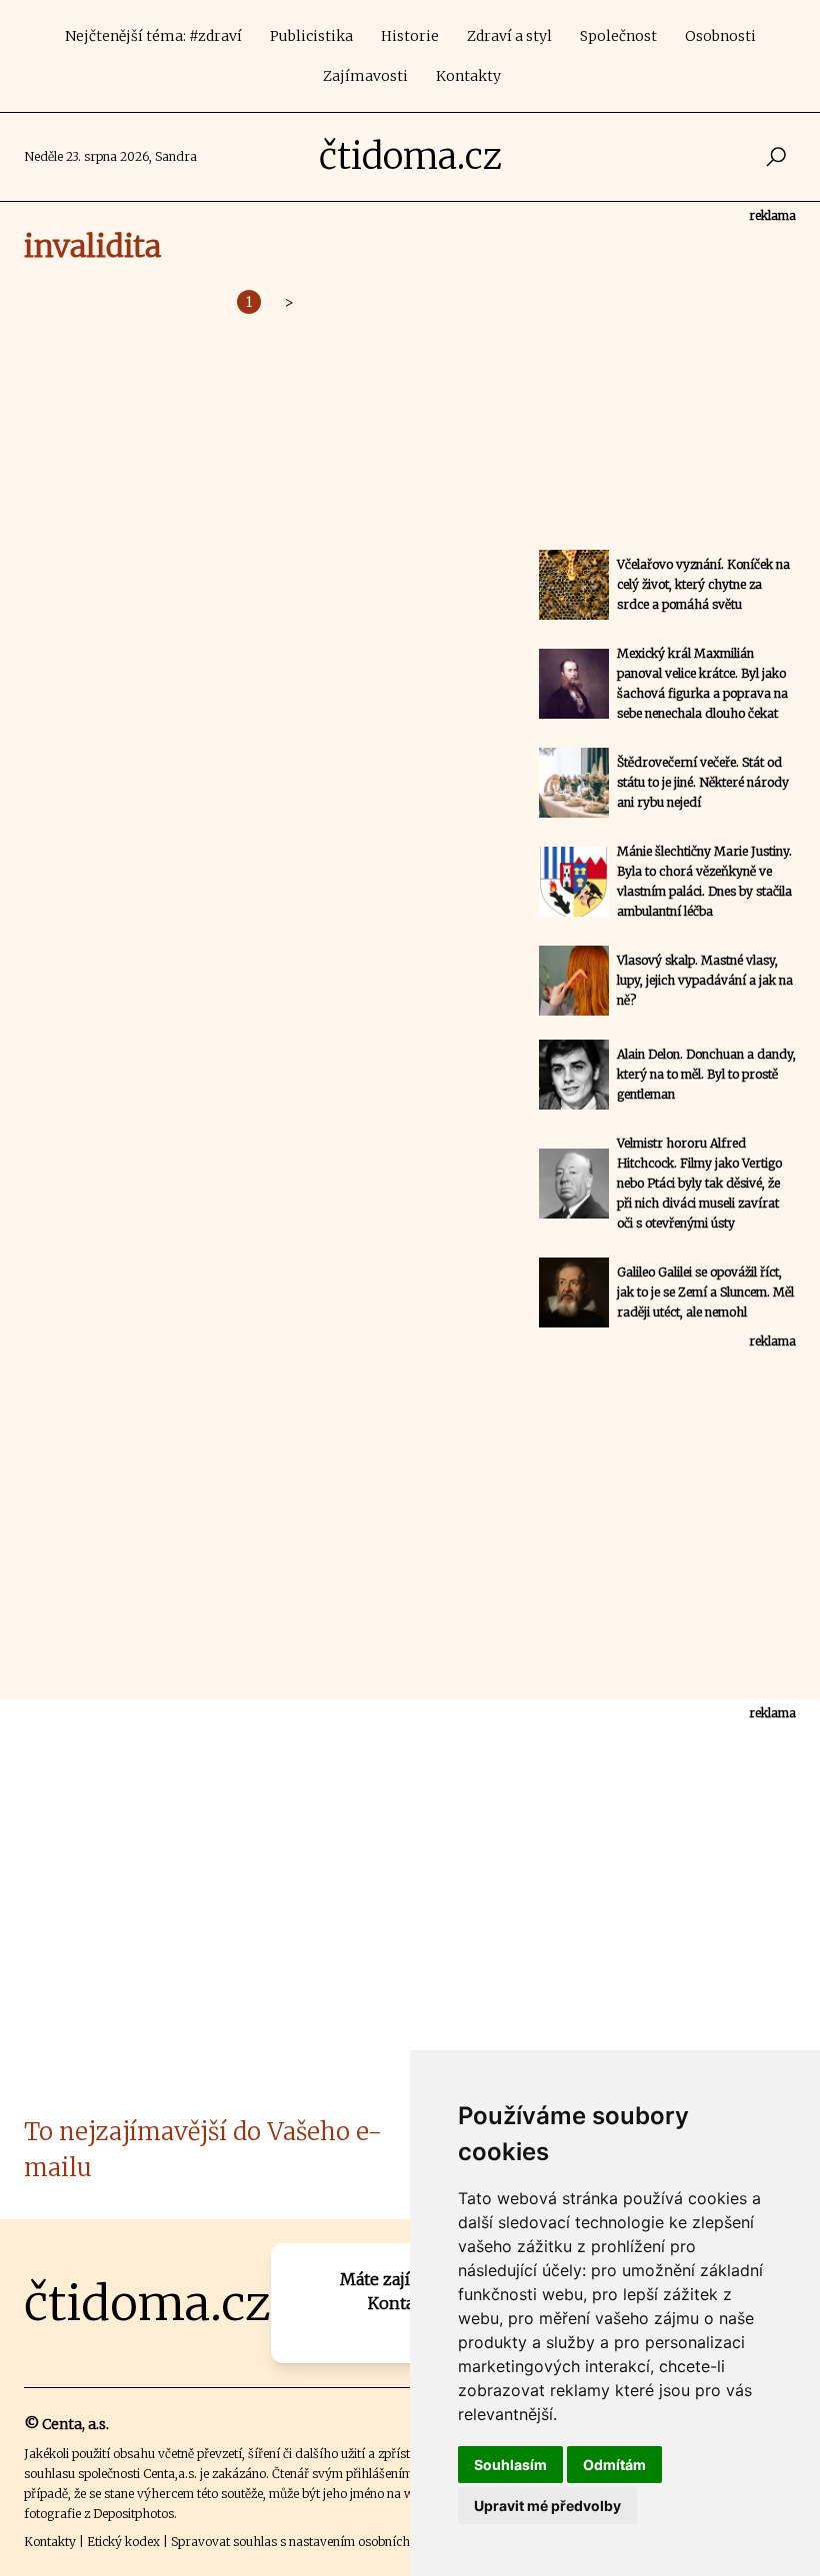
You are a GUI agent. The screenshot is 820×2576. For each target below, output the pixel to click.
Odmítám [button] (614, 2465)
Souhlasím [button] (510, 2465)
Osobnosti (720, 36)
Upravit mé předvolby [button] (547, 2506)
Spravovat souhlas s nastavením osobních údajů (308, 2542)
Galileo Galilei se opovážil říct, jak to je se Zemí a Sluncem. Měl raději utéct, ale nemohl (705, 1292)
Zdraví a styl (509, 36)
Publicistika (311, 36)
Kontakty (468, 76)
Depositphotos (133, 2514)
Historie (410, 36)
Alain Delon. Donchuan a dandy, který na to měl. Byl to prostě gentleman (706, 1074)
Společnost (618, 36)
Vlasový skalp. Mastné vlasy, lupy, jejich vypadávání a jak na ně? (705, 980)
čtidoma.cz (410, 156)
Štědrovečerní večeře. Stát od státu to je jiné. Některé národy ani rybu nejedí (703, 782)
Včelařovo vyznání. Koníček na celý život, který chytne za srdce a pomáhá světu (703, 584)
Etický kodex (123, 2542)
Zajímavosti (365, 76)
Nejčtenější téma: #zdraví (153, 36)
